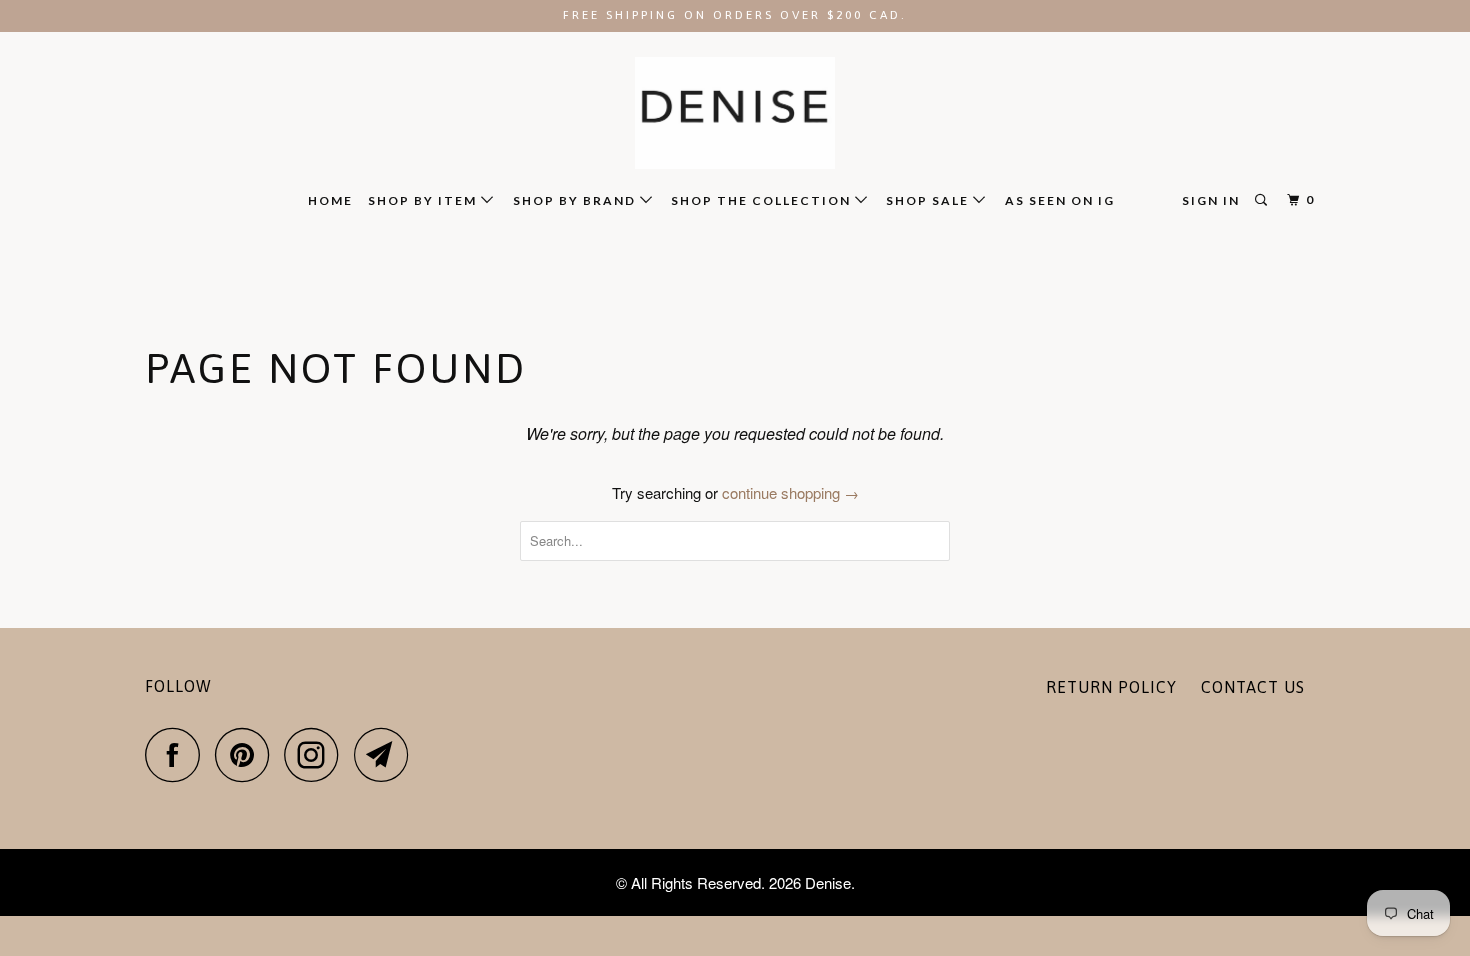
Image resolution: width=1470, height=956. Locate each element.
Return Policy (1111, 687)
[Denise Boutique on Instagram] (317, 754)
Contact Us (1253, 687)
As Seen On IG (1060, 200)
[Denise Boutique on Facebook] (178, 754)
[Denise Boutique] (735, 113)
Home (330, 200)
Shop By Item (424, 200)
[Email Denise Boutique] (387, 754)
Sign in (1211, 200)
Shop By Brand (576, 200)
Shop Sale (929, 200)
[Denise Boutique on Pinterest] (247, 754)
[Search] (1263, 200)
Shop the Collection (763, 200)
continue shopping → (790, 492)
